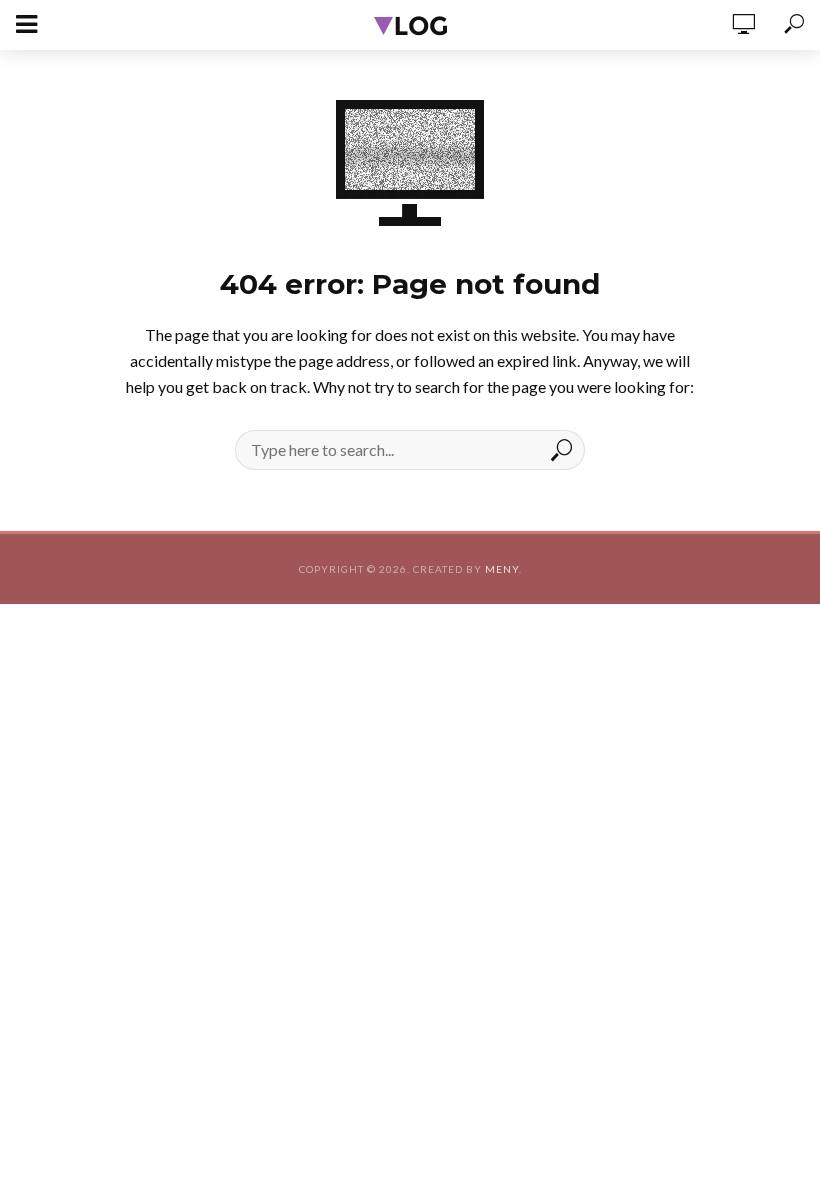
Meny (502, 569)
